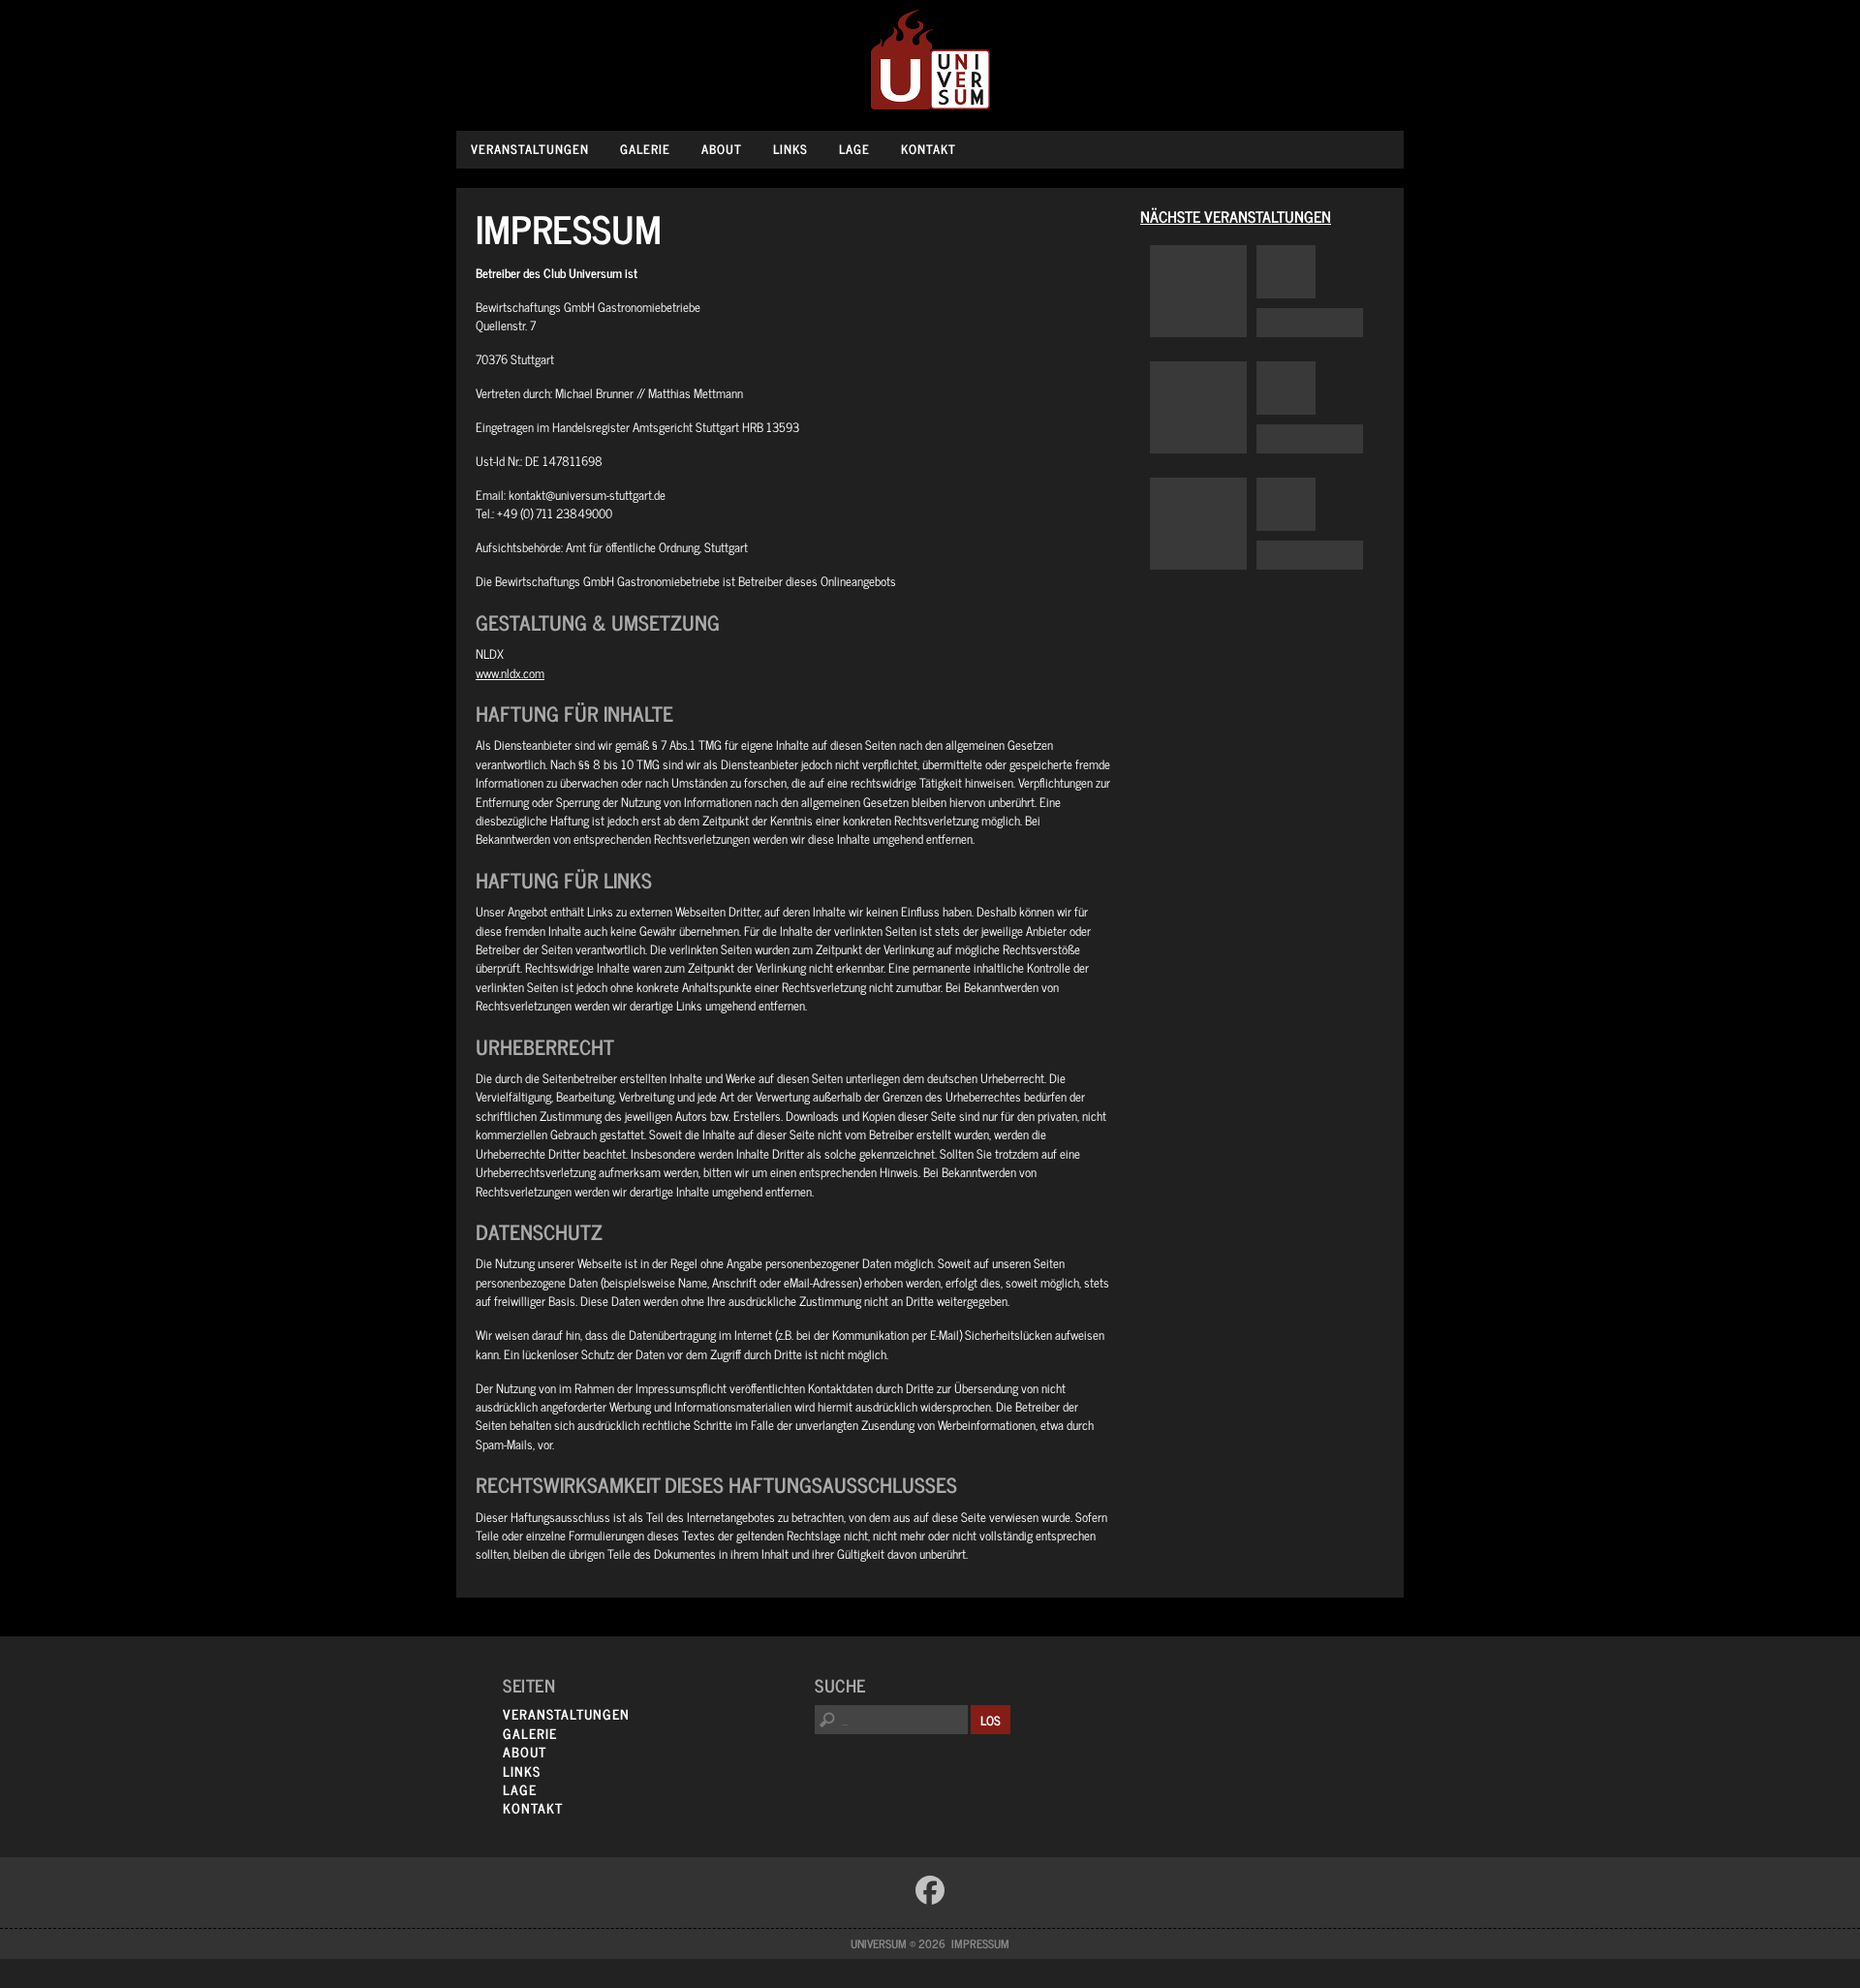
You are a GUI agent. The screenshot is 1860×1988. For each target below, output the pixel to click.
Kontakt (929, 149)
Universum (930, 61)
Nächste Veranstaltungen (1236, 216)
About (722, 149)
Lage (854, 149)
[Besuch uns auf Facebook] (930, 1890)
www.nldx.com (510, 673)
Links (790, 149)
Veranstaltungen (530, 149)
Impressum (980, 1943)
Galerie (645, 149)
